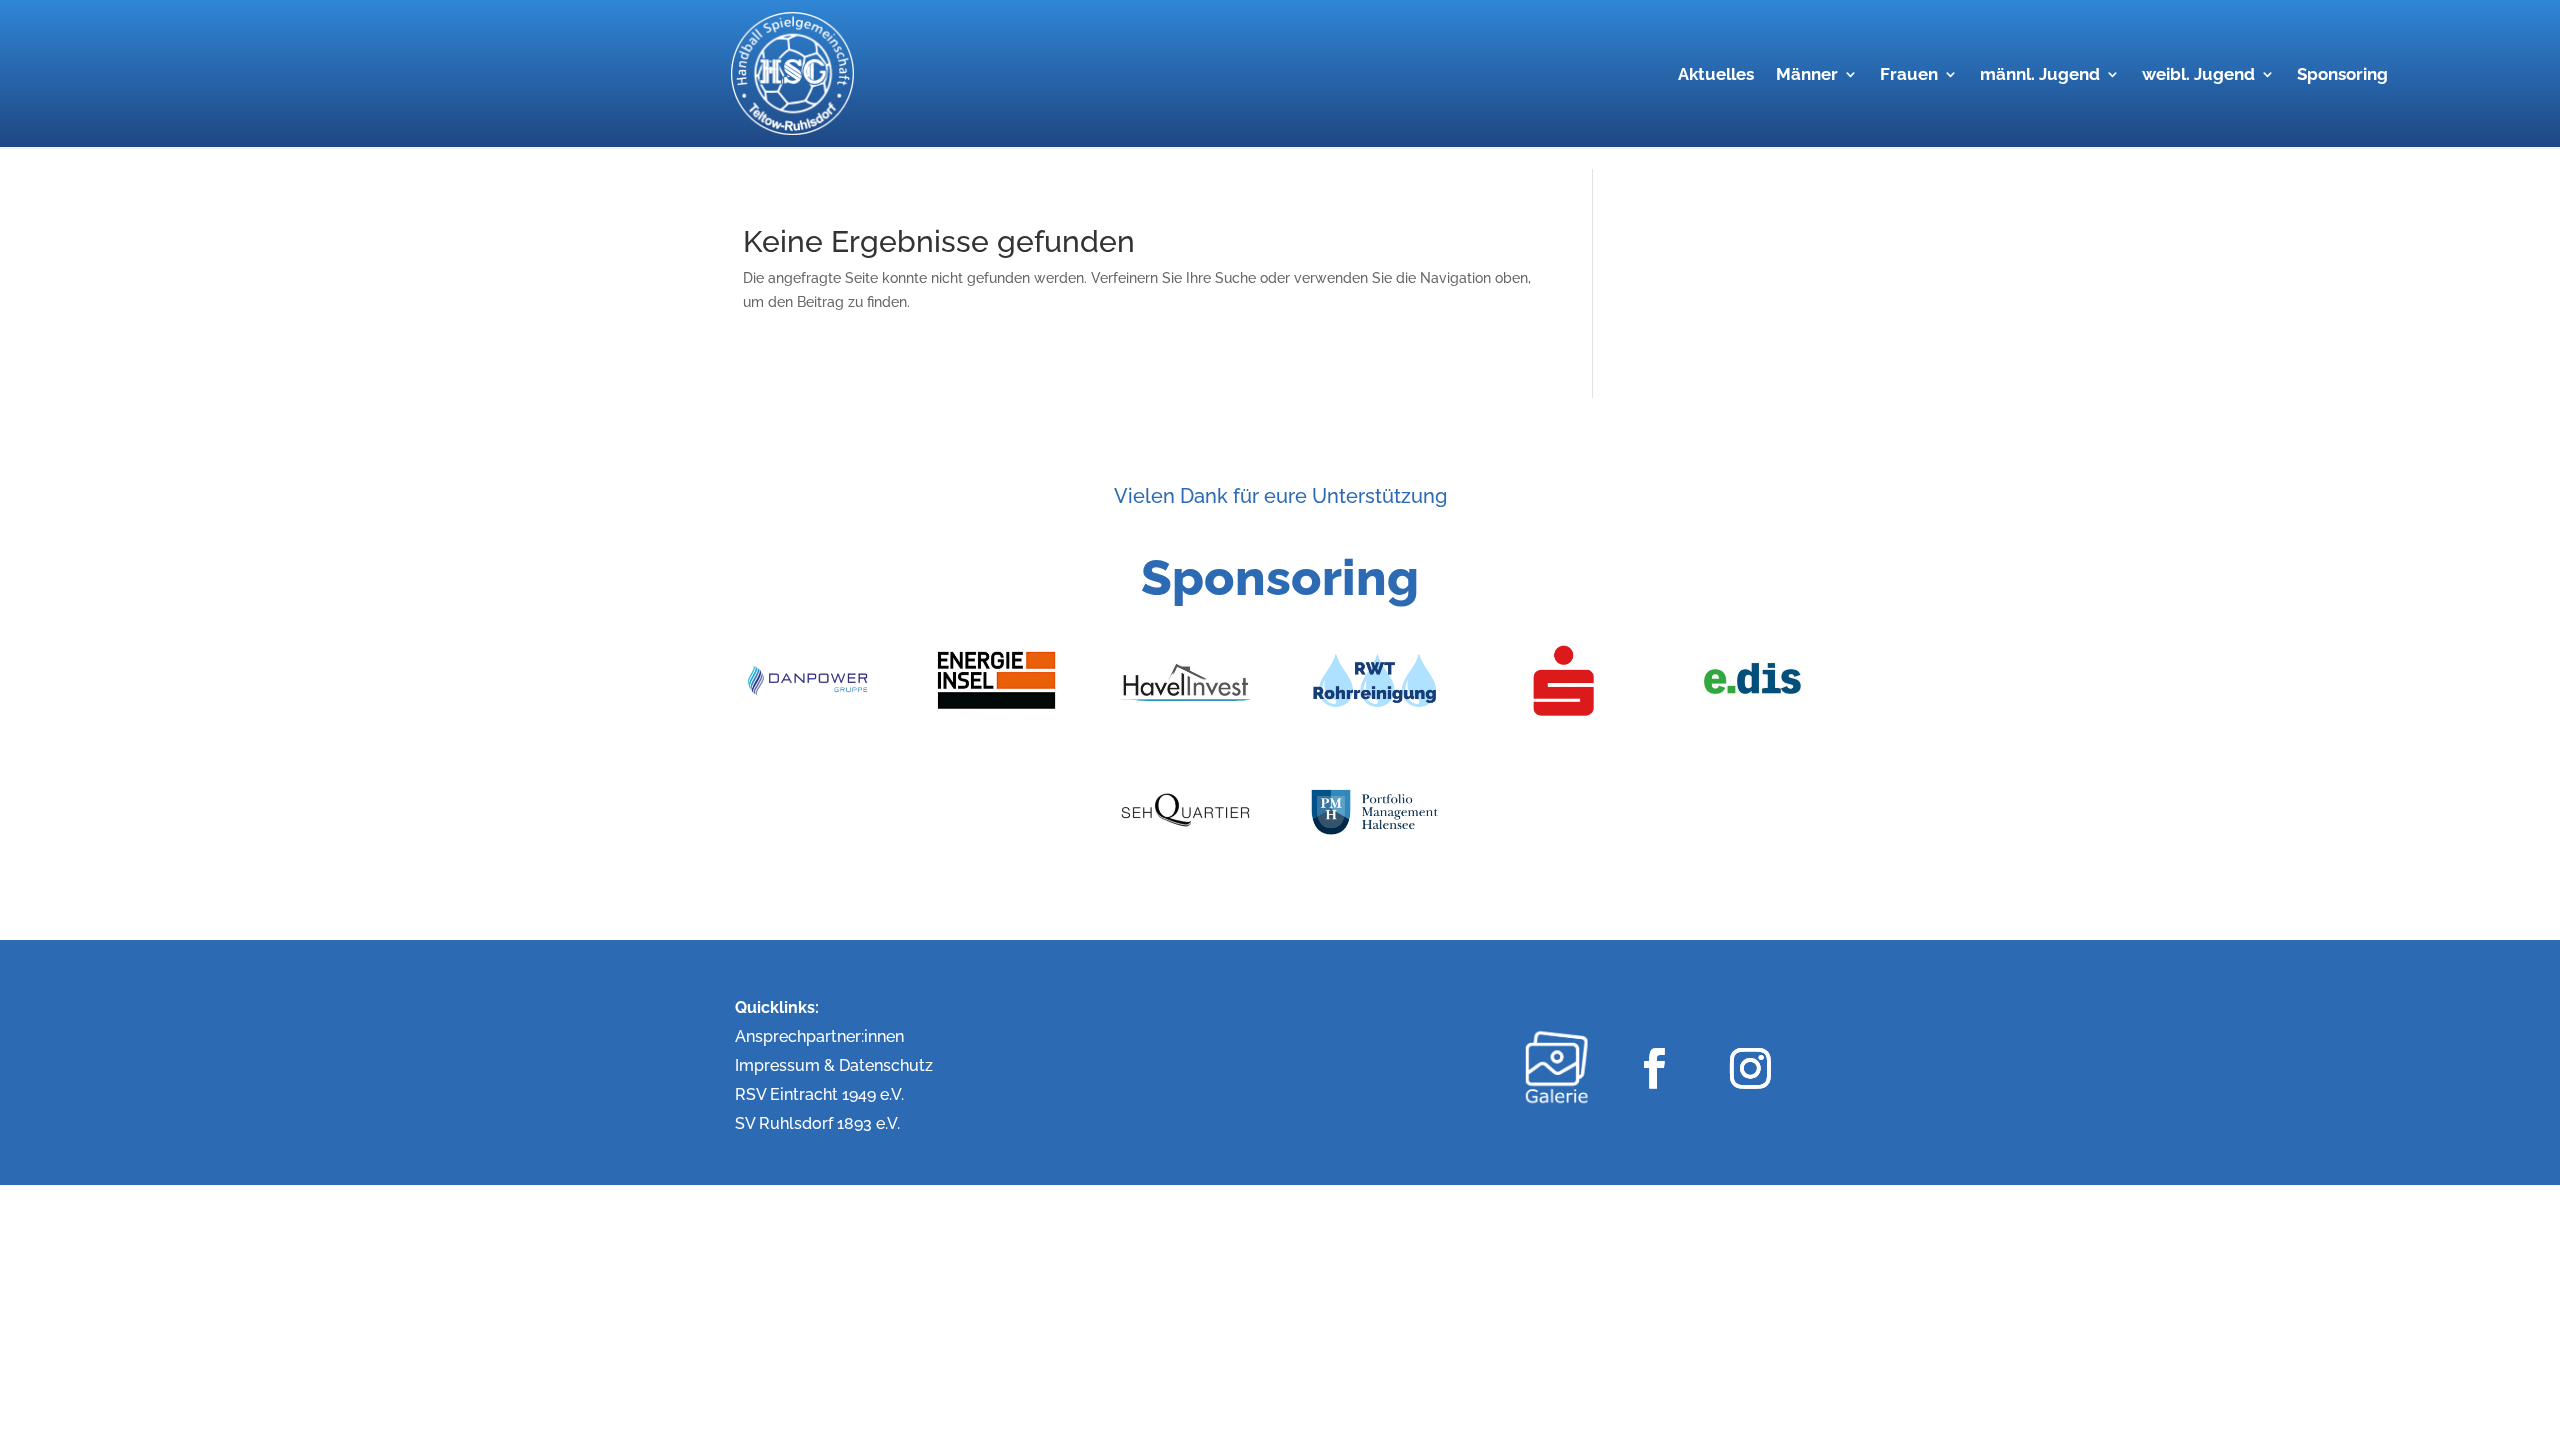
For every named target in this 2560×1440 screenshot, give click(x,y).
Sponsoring (2342, 75)
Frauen (1909, 75)
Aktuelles (1716, 75)
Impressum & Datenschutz (834, 1065)
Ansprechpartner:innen (819, 1036)
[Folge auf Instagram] (1749, 1067)
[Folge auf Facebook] (1653, 1067)
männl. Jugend (2040, 75)
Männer (1807, 75)
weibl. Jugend (2198, 75)
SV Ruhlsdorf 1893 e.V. (817, 1123)
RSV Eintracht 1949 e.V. (819, 1094)
